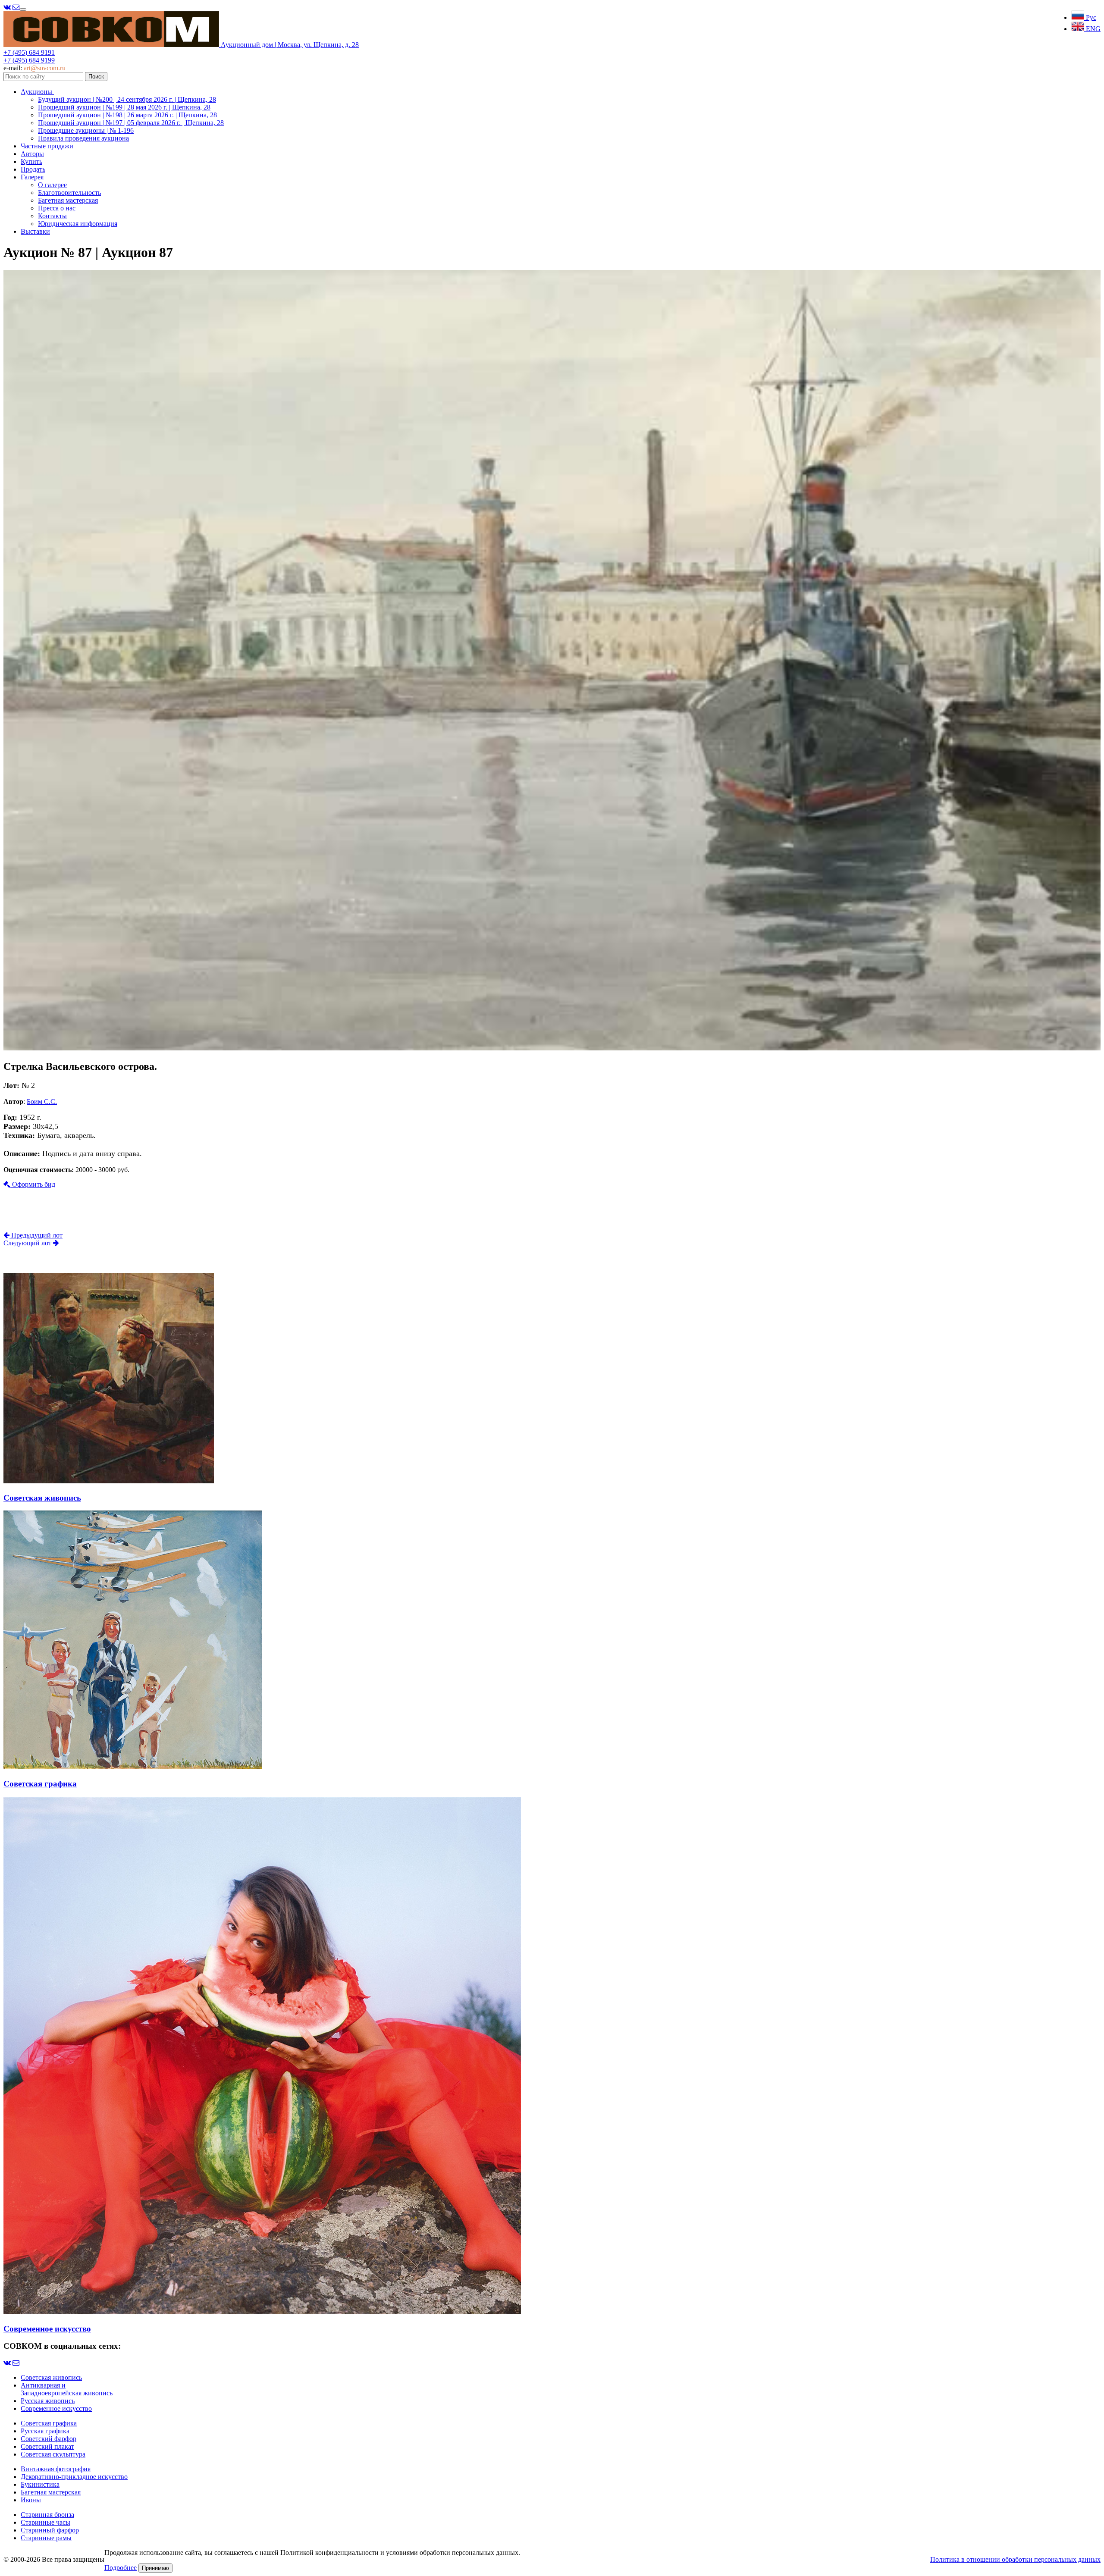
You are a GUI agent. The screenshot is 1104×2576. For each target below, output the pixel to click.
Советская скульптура (53, 2454)
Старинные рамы (46, 2538)
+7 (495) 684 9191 (29, 52)
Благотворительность (69, 193)
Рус (1090, 17)
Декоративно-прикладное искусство (74, 2477)
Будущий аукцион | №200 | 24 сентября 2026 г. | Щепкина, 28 (127, 99)
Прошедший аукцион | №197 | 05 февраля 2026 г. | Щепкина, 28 (131, 123)
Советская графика (49, 2423)
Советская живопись (51, 2377)
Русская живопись (48, 2401)
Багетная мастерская (68, 200)
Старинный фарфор (50, 2530)
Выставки (35, 231)
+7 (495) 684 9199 (29, 60)
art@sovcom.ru (45, 68)
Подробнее (121, 2568)
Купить (31, 161)
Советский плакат (47, 2446)
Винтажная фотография (56, 2469)
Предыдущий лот (36, 1235)
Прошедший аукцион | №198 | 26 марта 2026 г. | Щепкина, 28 (127, 115)
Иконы (31, 2500)
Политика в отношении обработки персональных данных (1015, 2559)
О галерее (52, 185)
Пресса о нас (57, 208)
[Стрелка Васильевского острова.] (552, 1048)
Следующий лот (28, 1243)
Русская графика (45, 2431)
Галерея (33, 177)
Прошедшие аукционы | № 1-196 (86, 130)
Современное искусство (56, 2408)
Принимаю (155, 2568)
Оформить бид (33, 1184)
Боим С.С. (42, 1102)
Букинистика (40, 2484)
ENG (1092, 29)
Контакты (52, 216)
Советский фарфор (49, 2439)
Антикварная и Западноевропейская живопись (67, 2389)
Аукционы (37, 92)
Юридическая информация (78, 224)
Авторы (32, 154)
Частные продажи (47, 146)
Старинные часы (45, 2522)
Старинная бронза (47, 2515)
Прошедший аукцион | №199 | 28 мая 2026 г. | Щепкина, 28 (124, 107)
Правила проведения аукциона (83, 138)
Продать (33, 169)
